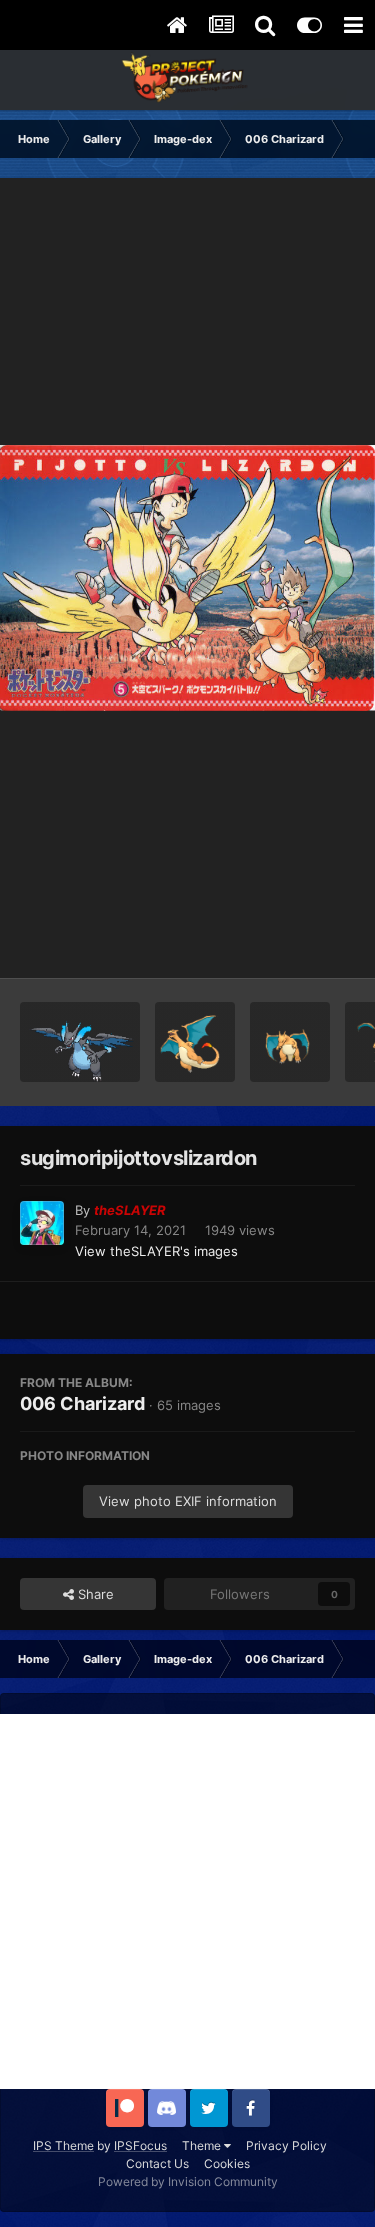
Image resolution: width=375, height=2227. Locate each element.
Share (94, 1594)
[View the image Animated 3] (290, 1042)
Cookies (227, 2163)
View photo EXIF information (188, 1501)
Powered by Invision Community (188, 2181)
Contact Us (157, 2163)
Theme (203, 2145)
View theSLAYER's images (156, 1251)
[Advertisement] (187, 1901)
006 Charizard (82, 1403)
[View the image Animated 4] (195, 1042)
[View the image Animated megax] (80, 1042)
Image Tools (293, 942)
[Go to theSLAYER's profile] (42, 1223)
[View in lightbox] (187, 577)
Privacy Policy (286, 2145)
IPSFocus (140, 2145)
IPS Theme (63, 2145)
